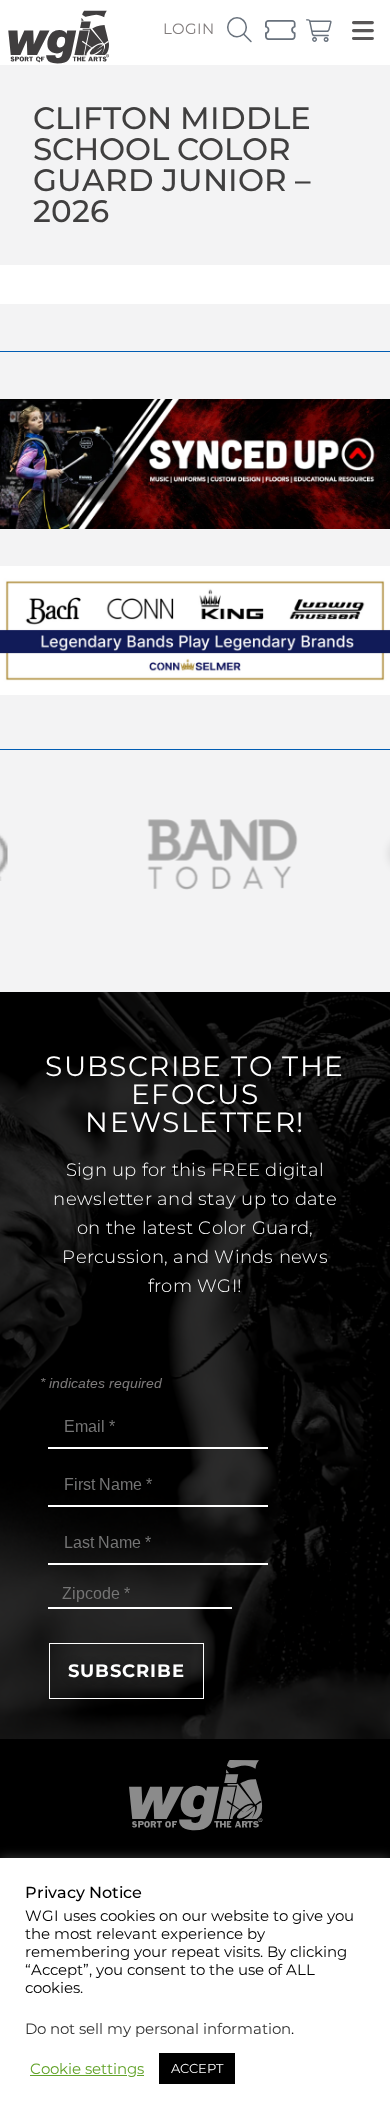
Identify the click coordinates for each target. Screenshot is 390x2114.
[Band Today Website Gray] (195, 854)
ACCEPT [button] (197, 2068)
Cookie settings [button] (87, 2069)
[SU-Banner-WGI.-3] (195, 523)
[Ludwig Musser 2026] (195, 689)
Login (188, 28)
